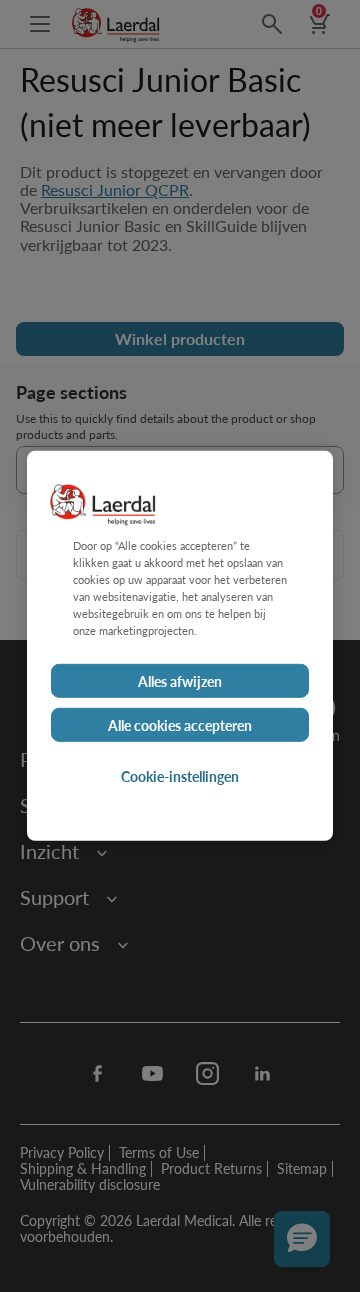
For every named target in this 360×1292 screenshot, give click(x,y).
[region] (180, 646)
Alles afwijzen (180, 681)
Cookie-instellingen (180, 776)
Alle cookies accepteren (180, 725)
